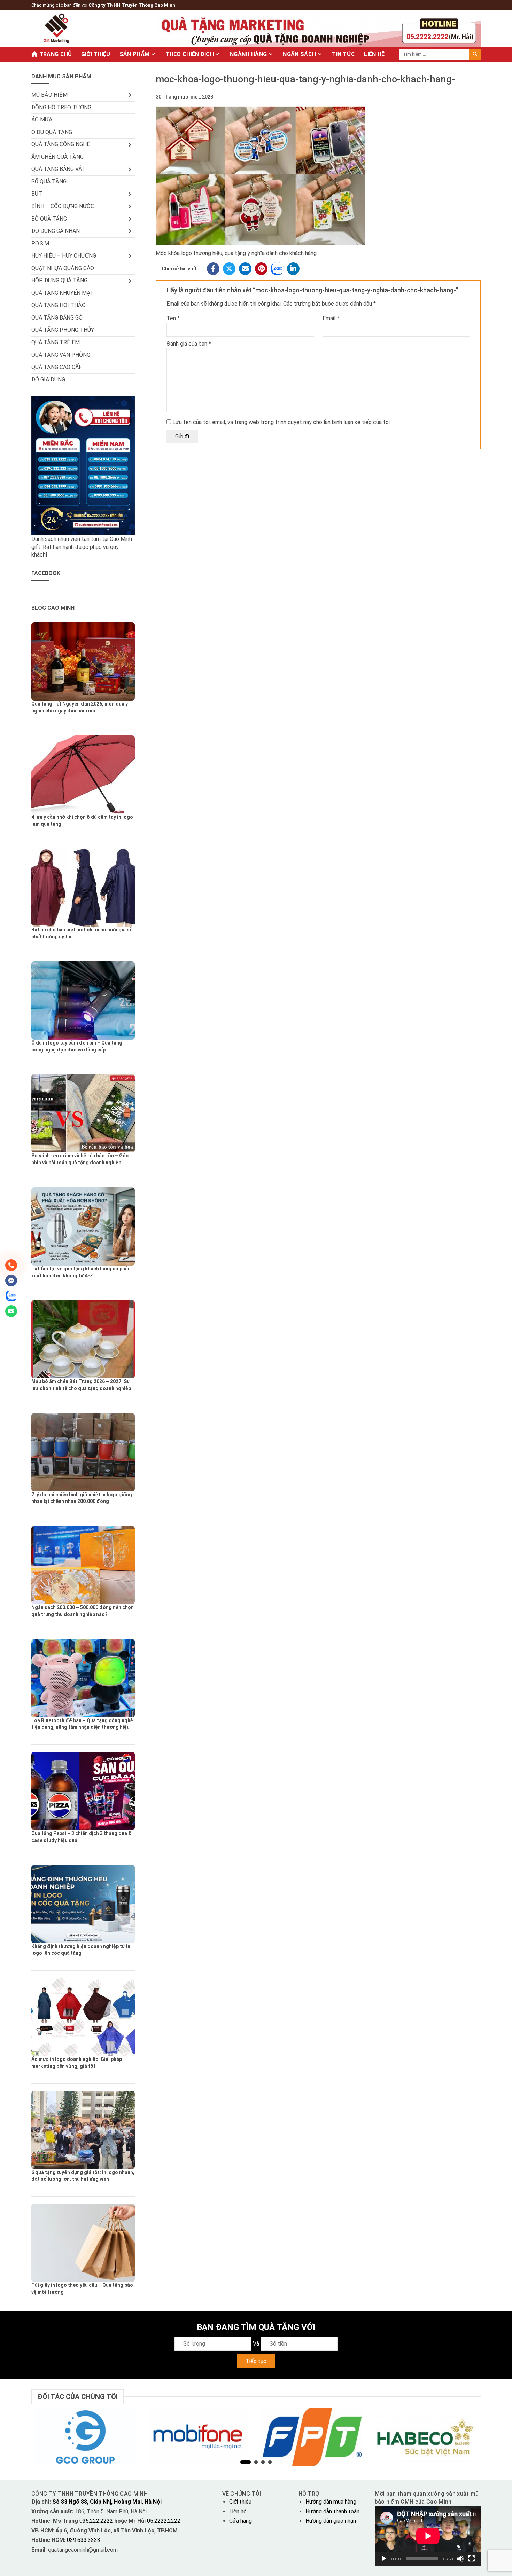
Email (331, 318)
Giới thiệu (240, 2502)
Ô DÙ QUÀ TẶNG (52, 132)
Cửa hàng (241, 2521)
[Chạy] (384, 2559)
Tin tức (343, 54)
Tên (173, 318)
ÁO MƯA (42, 120)
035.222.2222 (97, 2521)
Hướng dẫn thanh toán (332, 2511)
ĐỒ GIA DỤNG (48, 380)
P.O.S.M (40, 243)
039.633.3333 (84, 2540)
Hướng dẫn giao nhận (331, 2521)
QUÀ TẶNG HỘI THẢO (59, 305)
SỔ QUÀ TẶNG (49, 182)
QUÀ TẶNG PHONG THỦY (63, 330)
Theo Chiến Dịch (190, 54)
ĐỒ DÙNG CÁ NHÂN (56, 231)
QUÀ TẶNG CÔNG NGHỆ (61, 144)
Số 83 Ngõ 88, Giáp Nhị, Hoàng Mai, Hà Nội (107, 2502)
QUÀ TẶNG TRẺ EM (56, 342)
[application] (428, 2536)
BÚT (37, 194)
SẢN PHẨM (135, 54)
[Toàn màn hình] (472, 2559)
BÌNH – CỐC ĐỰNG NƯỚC (63, 206)
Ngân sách (299, 54)
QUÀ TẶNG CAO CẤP (57, 367)
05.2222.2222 (163, 2521)
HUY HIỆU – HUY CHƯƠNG (64, 256)
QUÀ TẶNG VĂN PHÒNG (61, 355)
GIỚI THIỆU (96, 54)
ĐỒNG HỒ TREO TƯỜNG (61, 107)
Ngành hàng (248, 54)
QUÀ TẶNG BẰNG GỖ (57, 318)
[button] (246, 2462)
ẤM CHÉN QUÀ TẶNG (57, 157)
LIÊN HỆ (374, 54)
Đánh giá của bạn (189, 344)
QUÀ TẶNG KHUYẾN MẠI (62, 293)
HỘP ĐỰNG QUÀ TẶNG (59, 280)
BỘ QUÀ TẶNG (49, 219)
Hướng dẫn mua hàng (331, 2502)
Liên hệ (238, 2511)
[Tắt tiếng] (460, 2559)
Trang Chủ (55, 54)
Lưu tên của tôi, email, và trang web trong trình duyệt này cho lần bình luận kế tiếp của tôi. (282, 422)
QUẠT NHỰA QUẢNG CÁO (63, 268)
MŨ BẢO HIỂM (49, 95)
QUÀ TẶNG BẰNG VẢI (58, 169)
